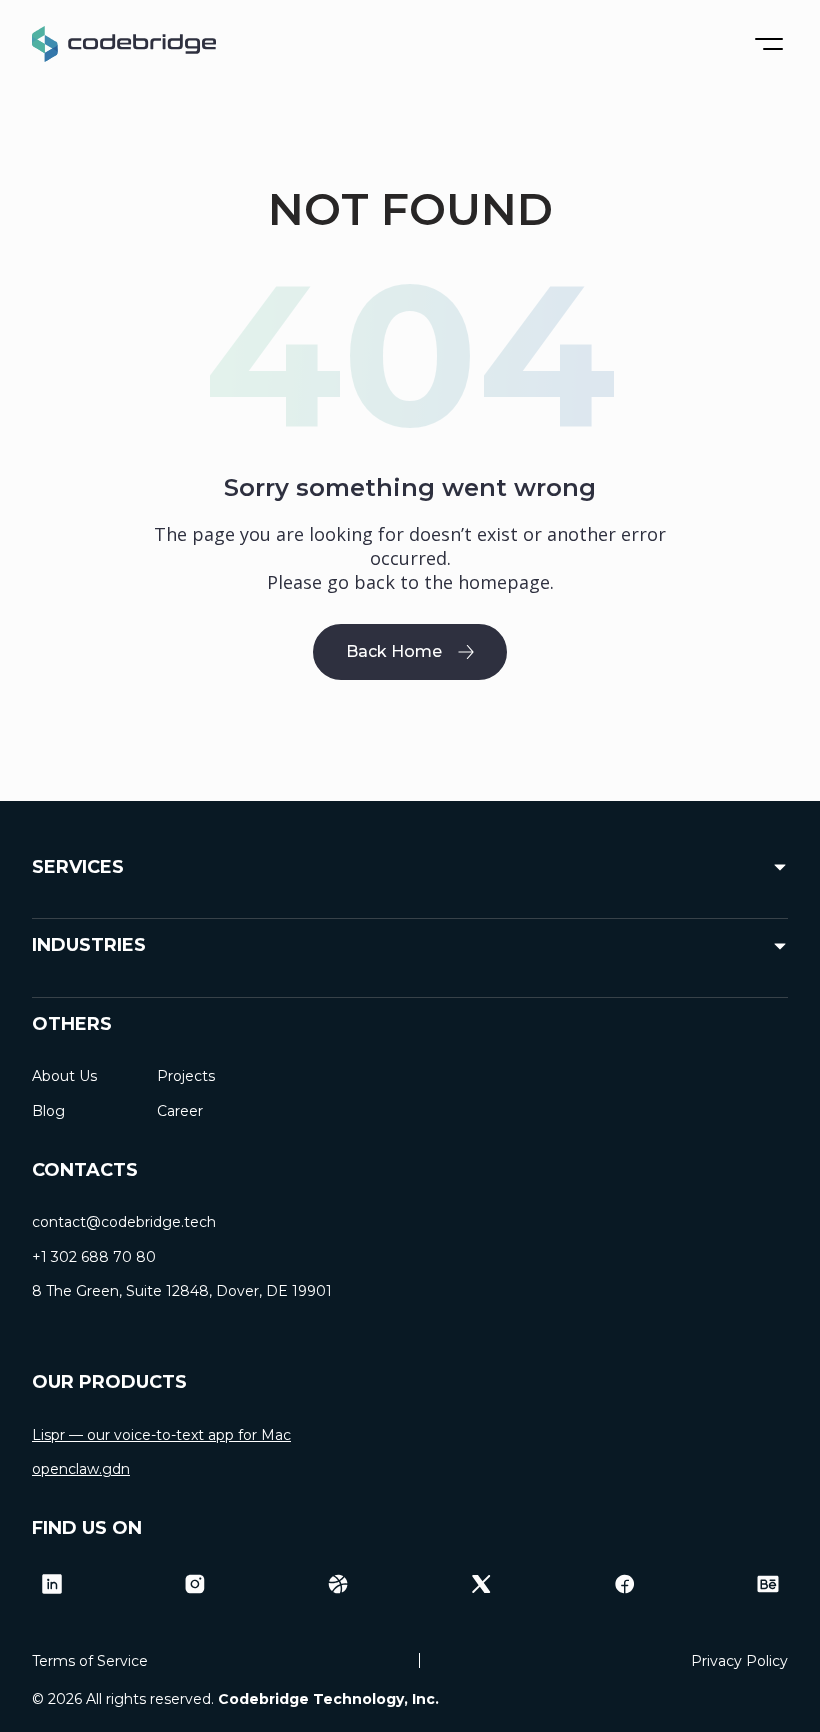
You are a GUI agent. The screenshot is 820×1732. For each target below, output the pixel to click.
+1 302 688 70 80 (94, 1257)
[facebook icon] (625, 1584)
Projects (186, 1076)
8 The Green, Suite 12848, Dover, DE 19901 (182, 1291)
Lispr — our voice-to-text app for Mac (161, 1435)
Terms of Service (90, 1661)
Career (180, 1111)
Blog (48, 1111)
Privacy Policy (739, 1661)
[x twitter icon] (482, 1584)
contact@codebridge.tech (124, 1222)
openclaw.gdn (81, 1469)
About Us (64, 1076)
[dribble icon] (338, 1584)
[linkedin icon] (52, 1584)
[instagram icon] (195, 1584)
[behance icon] (768, 1584)
